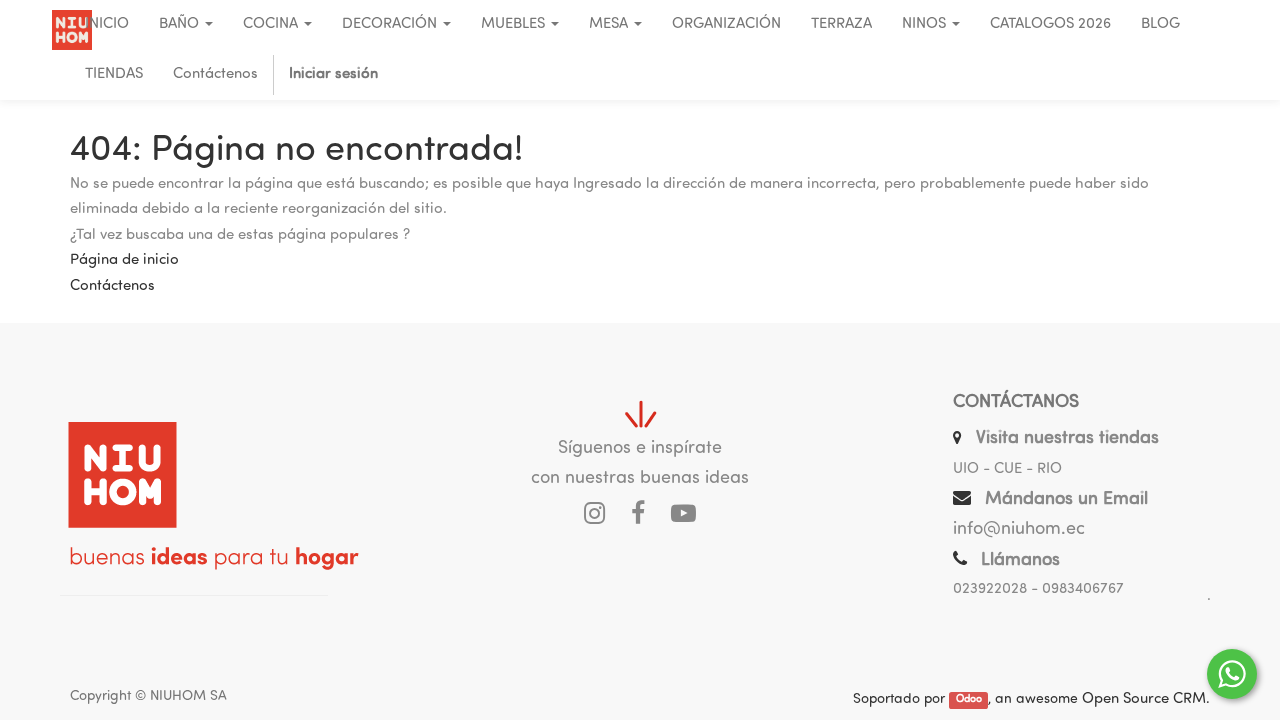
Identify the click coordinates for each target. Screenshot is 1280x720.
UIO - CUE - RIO (1007, 469)
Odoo (969, 700)
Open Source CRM (1144, 699)
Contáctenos (112, 286)
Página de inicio (124, 260)
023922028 (990, 589)
